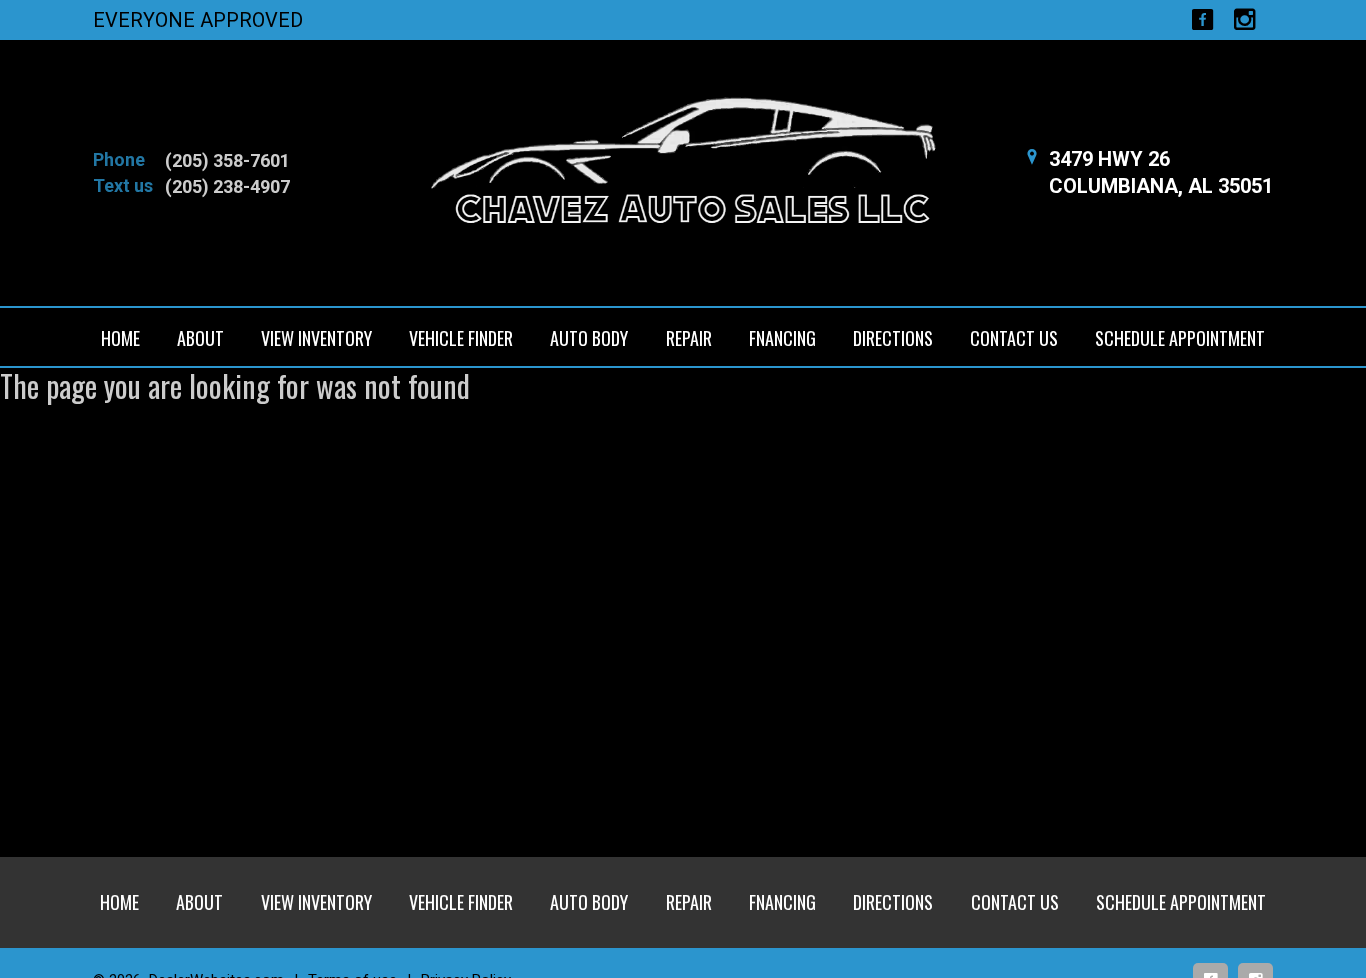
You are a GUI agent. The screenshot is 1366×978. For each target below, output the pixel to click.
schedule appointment (1180, 338)
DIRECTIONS (893, 338)
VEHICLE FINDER (461, 338)
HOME (120, 338)
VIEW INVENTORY (316, 338)
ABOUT (200, 338)
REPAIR (689, 338)
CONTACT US (1014, 338)
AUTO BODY (589, 338)
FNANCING (782, 338)
